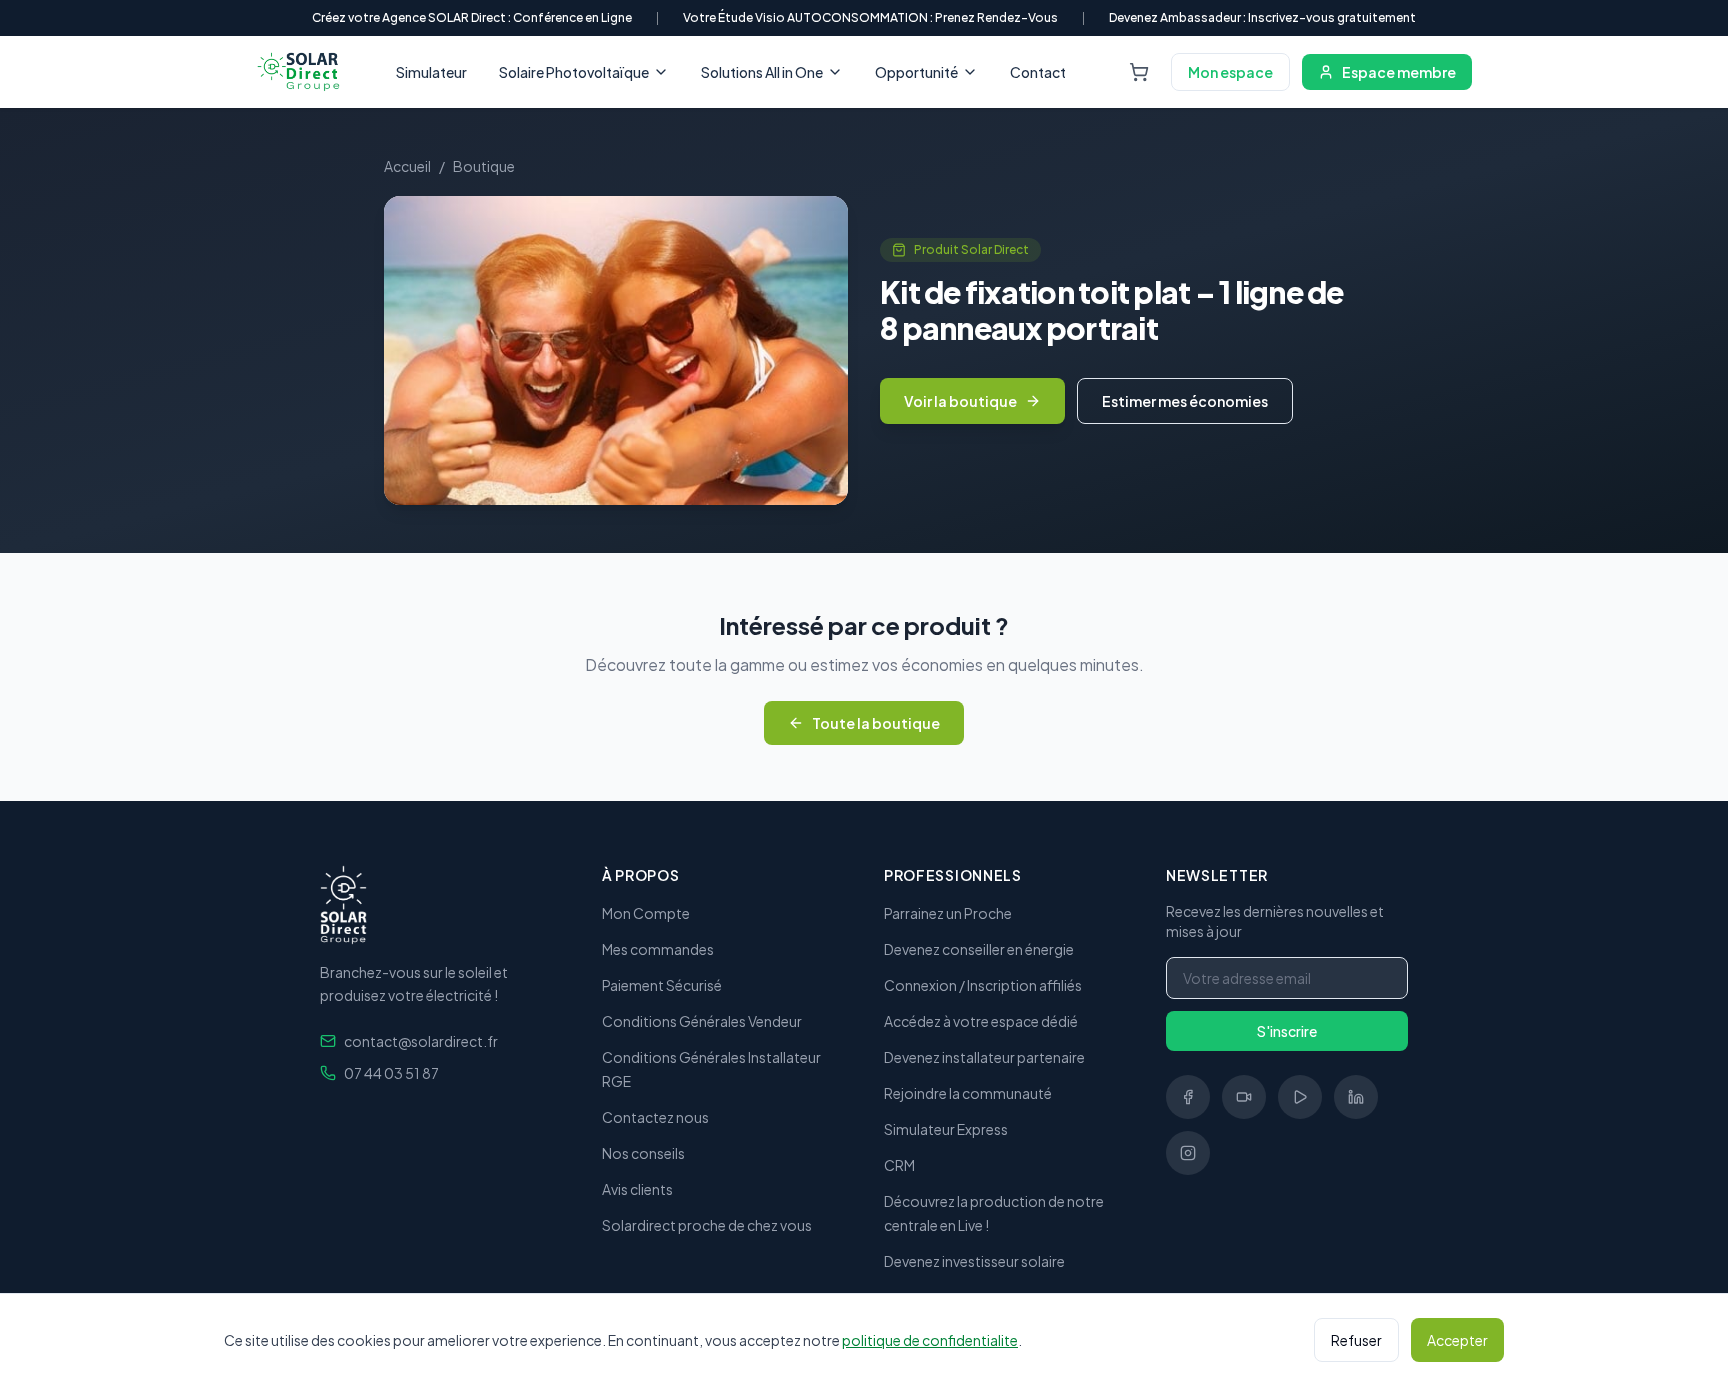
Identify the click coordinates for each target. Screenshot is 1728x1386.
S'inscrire (1287, 1031)
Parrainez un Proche (948, 913)
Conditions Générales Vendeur (702, 1021)
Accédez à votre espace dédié (981, 1021)
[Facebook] (1188, 1097)
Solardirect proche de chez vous (707, 1225)
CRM (899, 1165)
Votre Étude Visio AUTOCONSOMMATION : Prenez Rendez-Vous (870, 17)
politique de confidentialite (930, 1340)
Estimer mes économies (1185, 401)
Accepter (1457, 1340)
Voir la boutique (960, 401)
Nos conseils (643, 1153)
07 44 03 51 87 (391, 1073)
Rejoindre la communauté (968, 1093)
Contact (1038, 72)
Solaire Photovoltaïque (574, 72)
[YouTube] (1300, 1097)
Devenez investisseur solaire (974, 1261)
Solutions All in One (762, 72)
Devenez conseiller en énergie (979, 949)
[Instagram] (1188, 1153)
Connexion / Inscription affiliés (983, 985)
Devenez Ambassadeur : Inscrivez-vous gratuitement (1262, 17)
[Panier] (1139, 72)
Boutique (484, 166)
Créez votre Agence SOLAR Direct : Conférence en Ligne (472, 17)
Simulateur (431, 72)
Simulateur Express (946, 1129)
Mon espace (1230, 72)
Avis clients (637, 1189)
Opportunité (916, 72)
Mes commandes (658, 949)
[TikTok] (1244, 1097)
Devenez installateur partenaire (984, 1057)
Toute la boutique (876, 723)
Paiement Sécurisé (662, 985)
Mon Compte (646, 913)
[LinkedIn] (1356, 1097)
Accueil (407, 166)
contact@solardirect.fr (421, 1041)
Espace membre (1399, 72)
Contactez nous (655, 1117)
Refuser (1356, 1340)
